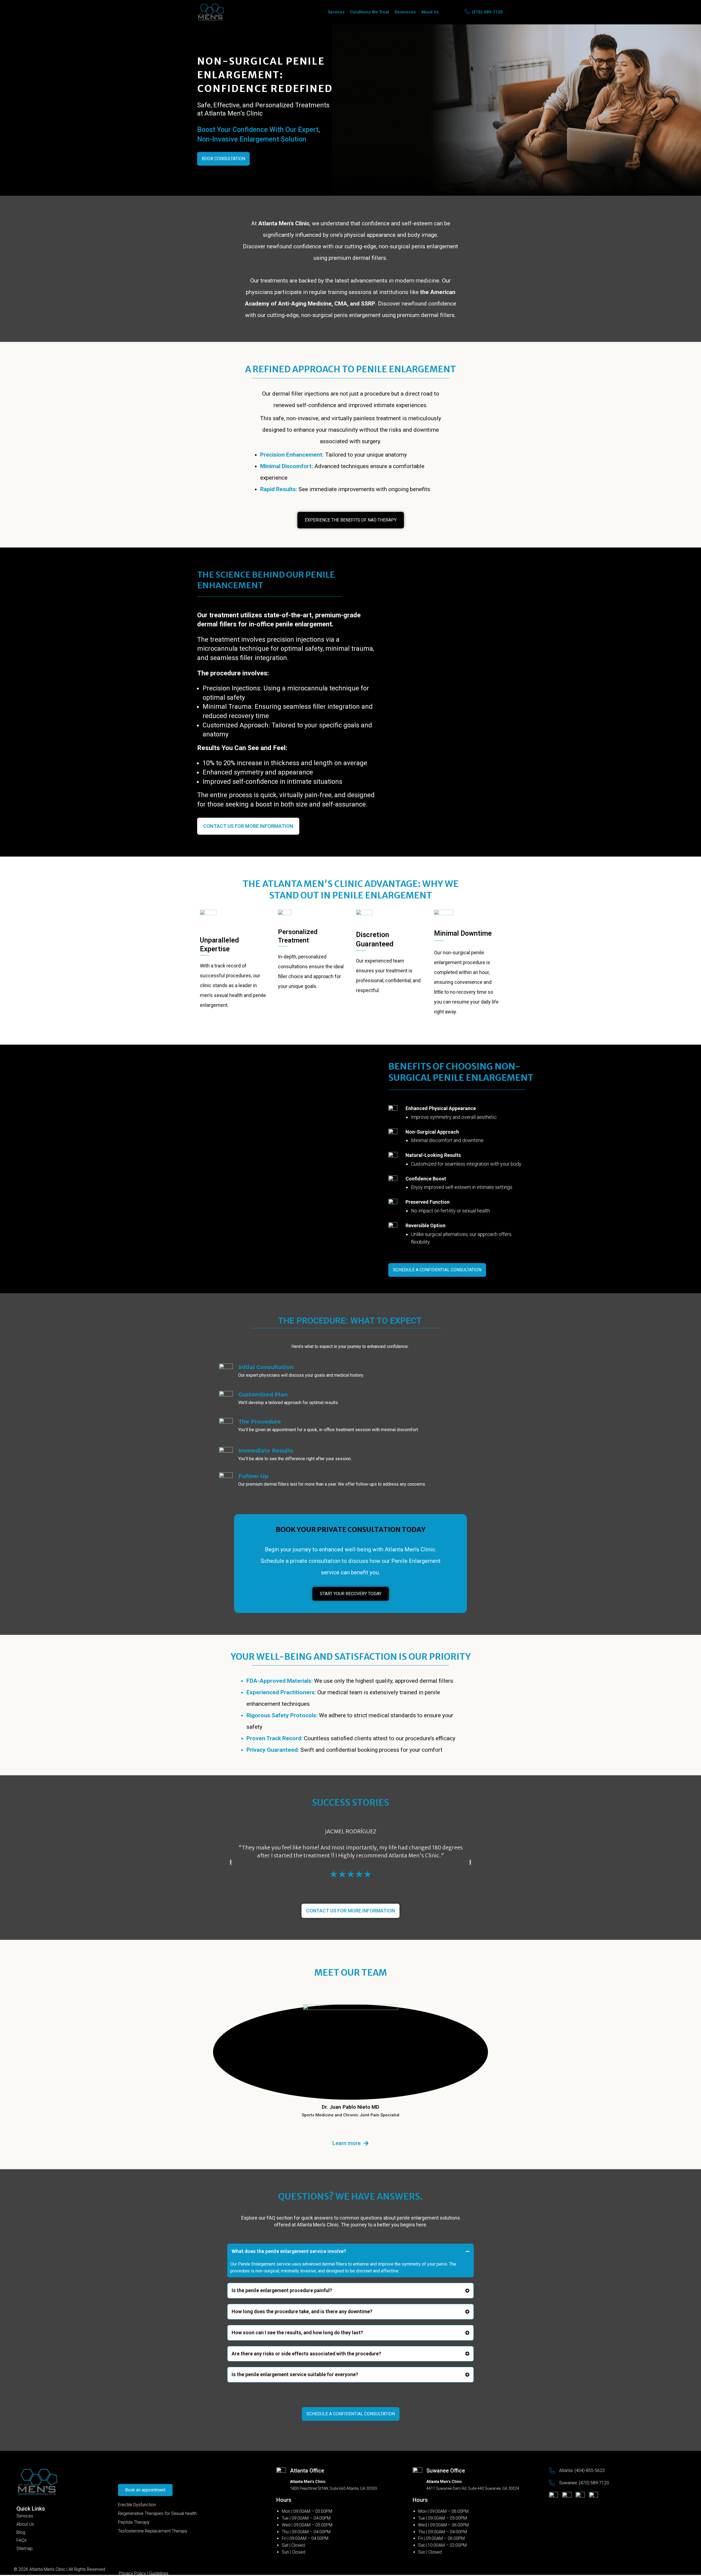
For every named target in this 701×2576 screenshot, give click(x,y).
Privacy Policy (132, 2573)
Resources (405, 12)
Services (336, 12)
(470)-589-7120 (487, 12)
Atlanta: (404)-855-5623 (582, 2470)
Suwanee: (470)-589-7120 (584, 2483)
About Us (430, 12)
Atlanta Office (307, 2471)
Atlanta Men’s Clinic (47, 2569)
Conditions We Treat (370, 12)
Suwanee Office (446, 2471)
